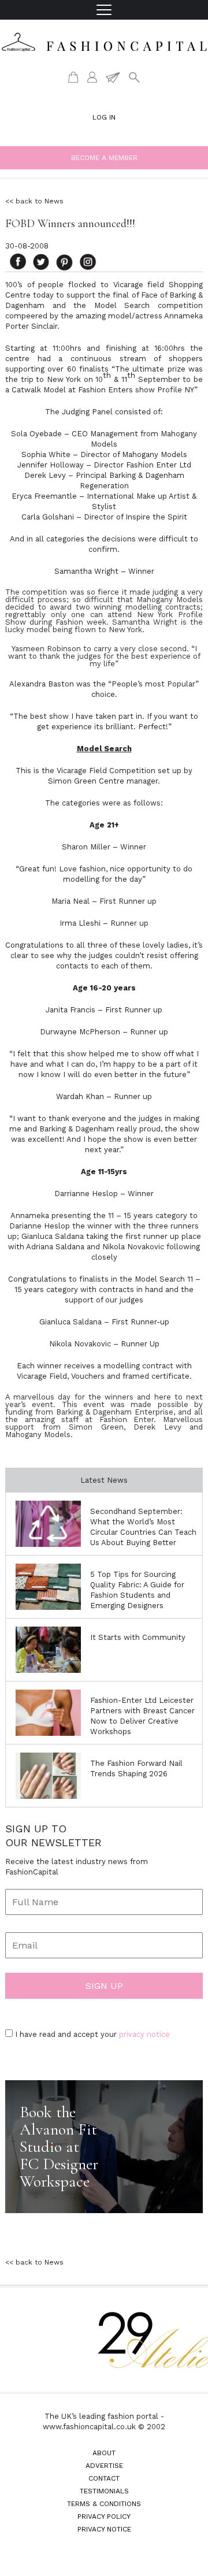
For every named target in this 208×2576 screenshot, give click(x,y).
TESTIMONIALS (104, 2491)
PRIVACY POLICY (104, 2516)
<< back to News (34, 201)
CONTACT (104, 2478)
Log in (104, 117)
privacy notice (144, 2034)
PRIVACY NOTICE (104, 2529)
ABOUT (104, 2453)
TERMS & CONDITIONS (104, 2504)
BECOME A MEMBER (104, 158)
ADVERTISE (104, 2466)
